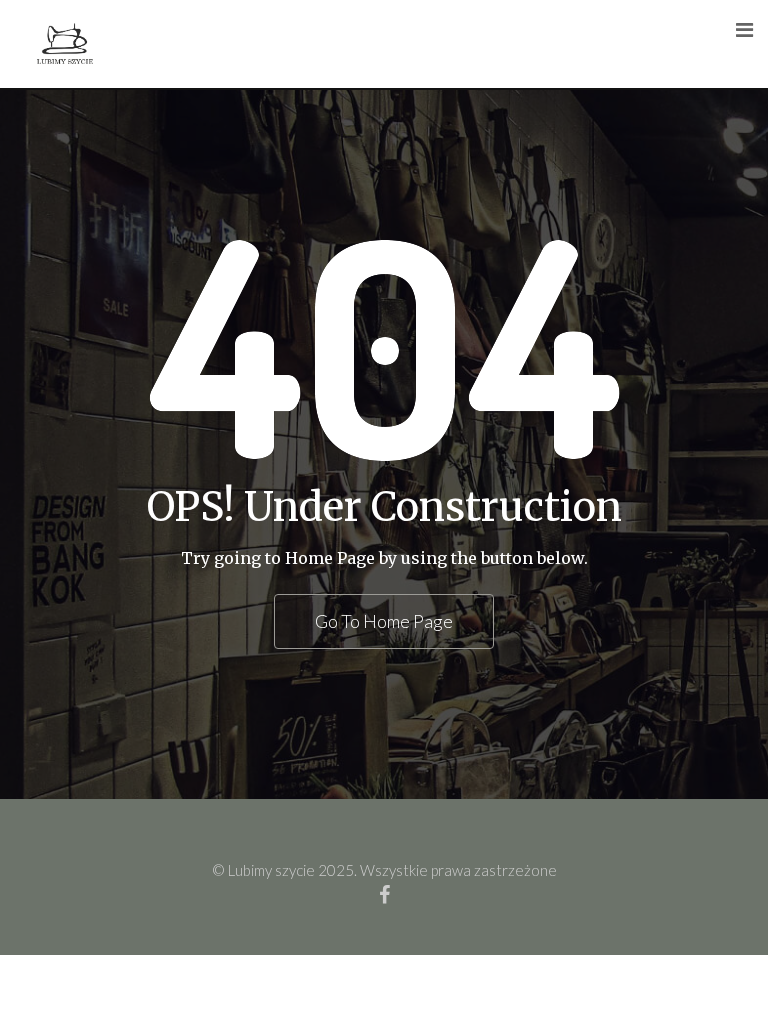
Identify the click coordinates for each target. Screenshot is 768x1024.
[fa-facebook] (384, 894)
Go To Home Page (384, 621)
